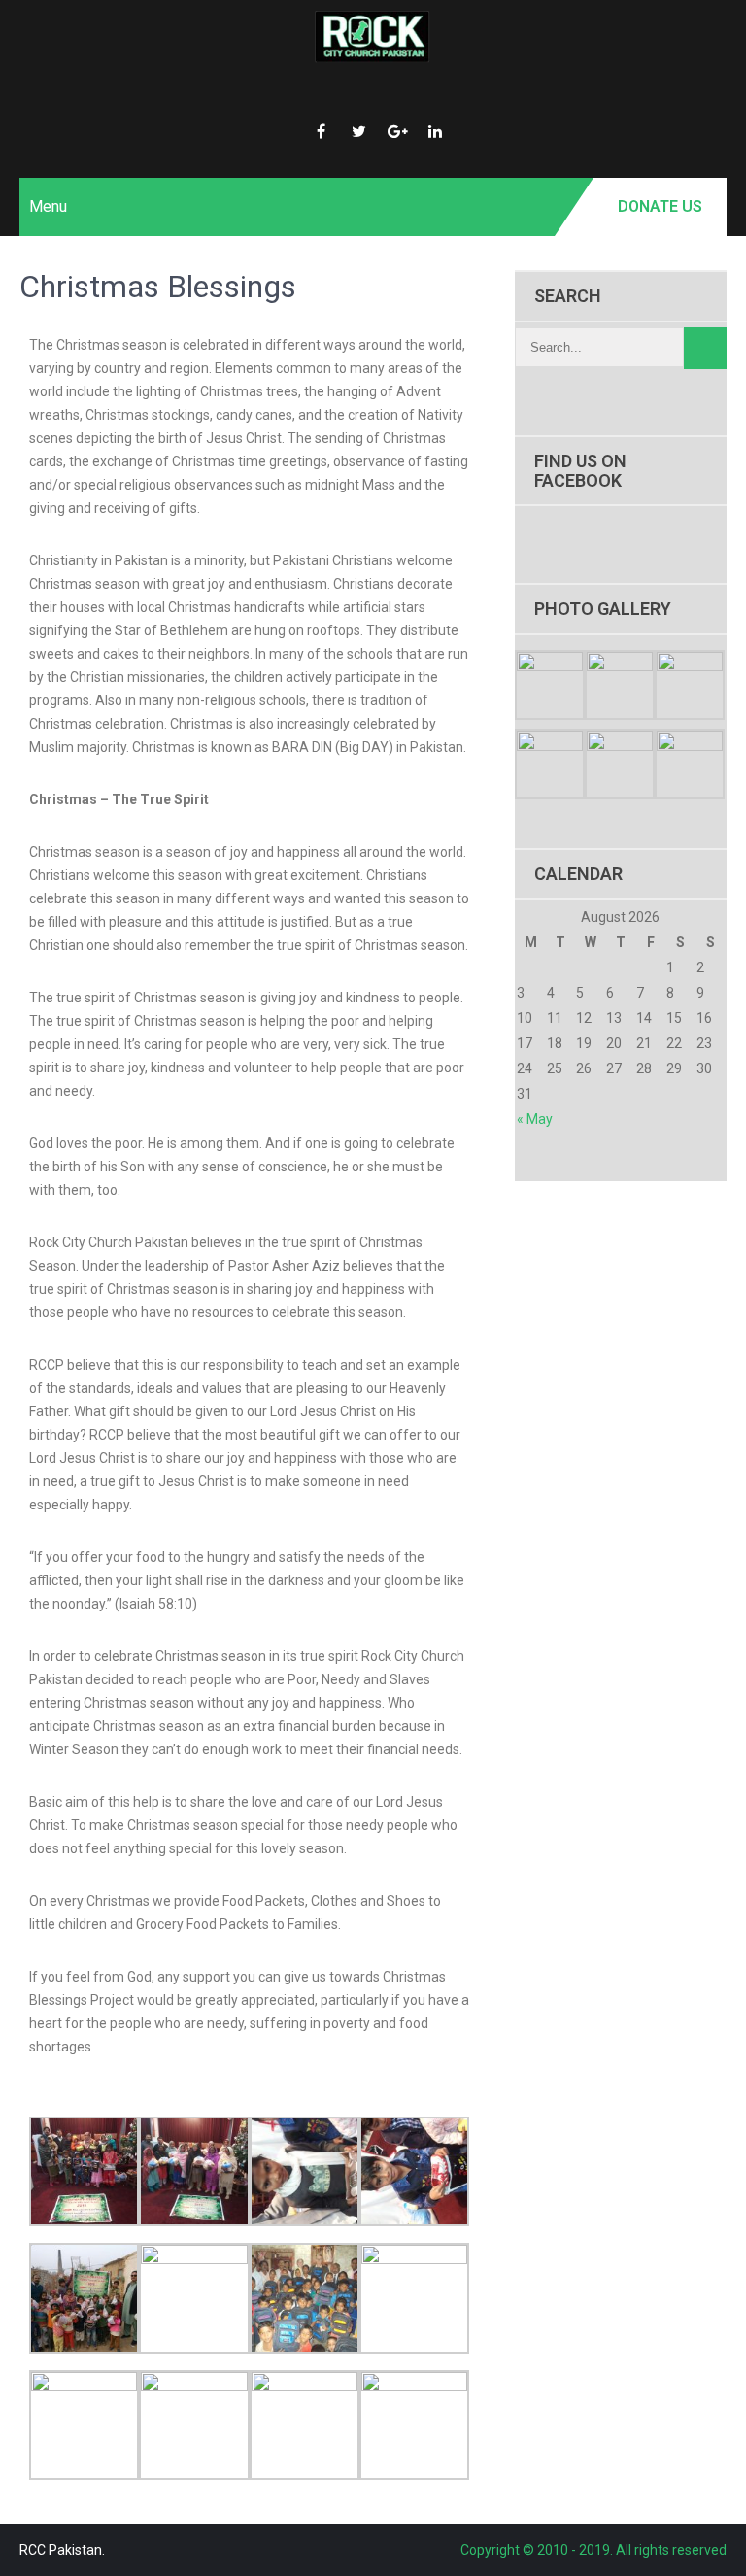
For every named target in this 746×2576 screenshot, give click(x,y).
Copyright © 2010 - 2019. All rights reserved (593, 2550)
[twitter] (359, 124)
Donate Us (660, 206)
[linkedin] (435, 124)
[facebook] (322, 124)
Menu (48, 206)
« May (535, 1119)
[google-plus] (397, 124)
